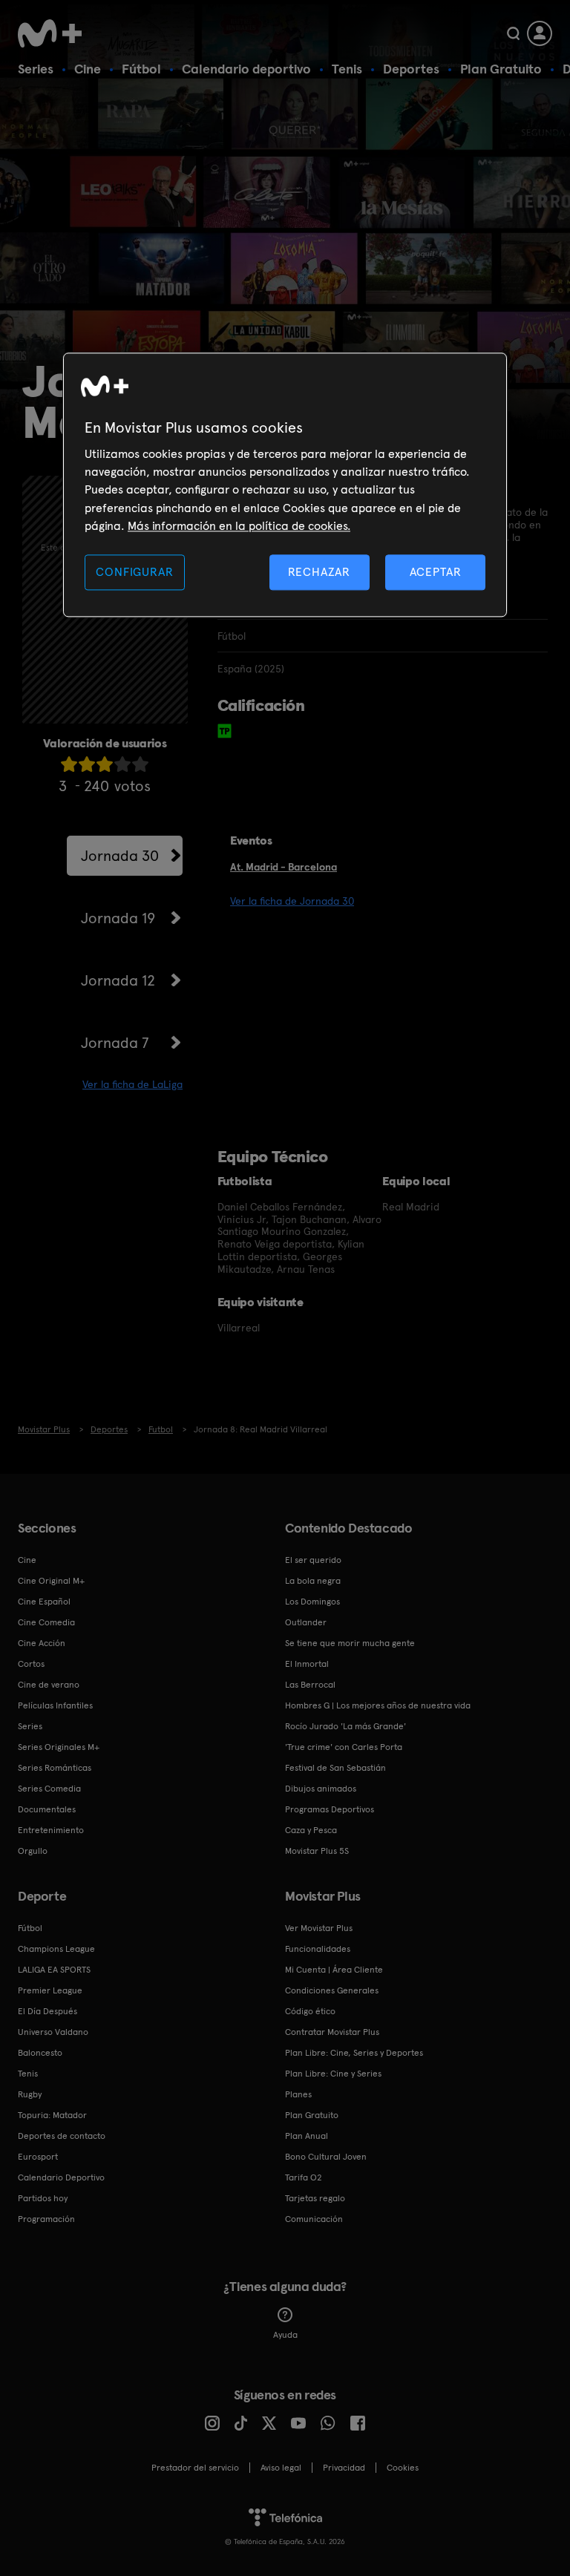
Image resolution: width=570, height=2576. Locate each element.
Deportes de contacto (62, 2136)
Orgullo (33, 1851)
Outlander (306, 1622)
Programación (46, 2219)
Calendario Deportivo (61, 2177)
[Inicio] (55, 33)
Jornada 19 (118, 918)
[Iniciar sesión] (540, 33)
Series (36, 69)
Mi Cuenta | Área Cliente (334, 1970)
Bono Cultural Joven (326, 2157)
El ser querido (313, 1560)
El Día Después (47, 2011)
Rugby (30, 2094)
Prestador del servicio (195, 2468)
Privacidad (344, 2468)
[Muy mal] (69, 764)
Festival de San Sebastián (335, 1768)
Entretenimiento (51, 1830)
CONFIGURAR (134, 572)
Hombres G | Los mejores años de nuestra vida (378, 1705)
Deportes (411, 69)
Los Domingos (312, 1602)
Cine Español (44, 1602)
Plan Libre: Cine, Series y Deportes (354, 2053)
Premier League (50, 1990)
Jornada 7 (115, 1043)
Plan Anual (307, 2136)
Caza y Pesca (311, 1830)
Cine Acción (42, 1643)
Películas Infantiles (55, 1705)
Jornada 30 (120, 856)
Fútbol (141, 69)
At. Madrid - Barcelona (284, 867)
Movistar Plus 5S (317, 1851)
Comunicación (314, 2219)
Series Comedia (49, 1789)
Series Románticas (55, 1768)
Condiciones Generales (332, 1990)
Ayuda (285, 2335)
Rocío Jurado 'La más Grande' (345, 1726)
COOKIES (403, 2468)
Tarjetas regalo (315, 2198)
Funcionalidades (318, 1949)
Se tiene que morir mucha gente (350, 1643)
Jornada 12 (118, 980)
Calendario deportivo (246, 69)
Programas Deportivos (330, 1809)
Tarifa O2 (304, 2177)
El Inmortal (307, 1664)
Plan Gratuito (501, 69)
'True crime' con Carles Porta (344, 1747)
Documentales (47, 1809)
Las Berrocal (310, 1685)
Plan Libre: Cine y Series (333, 2074)
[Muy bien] (140, 764)
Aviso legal (281, 2468)
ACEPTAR (436, 572)
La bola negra (313, 1581)
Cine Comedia (46, 1622)
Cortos (31, 1664)
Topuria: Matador (52, 2115)
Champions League (56, 1949)
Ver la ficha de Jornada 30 (292, 901)
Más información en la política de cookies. (239, 527)
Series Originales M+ (59, 1747)
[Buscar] (513, 33)
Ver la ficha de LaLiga (132, 1084)
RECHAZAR (319, 572)
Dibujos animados (321, 1789)
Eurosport (38, 2157)
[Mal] (87, 764)
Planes (298, 2094)
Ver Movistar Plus (319, 1928)
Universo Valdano (53, 2032)
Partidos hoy (43, 2198)
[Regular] (105, 764)
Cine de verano (49, 1685)
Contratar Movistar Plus (332, 2032)
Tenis (347, 69)
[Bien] (122, 764)
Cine (88, 69)
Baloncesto (40, 2053)
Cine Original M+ (51, 1581)
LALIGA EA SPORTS (54, 1970)
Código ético (310, 2011)
